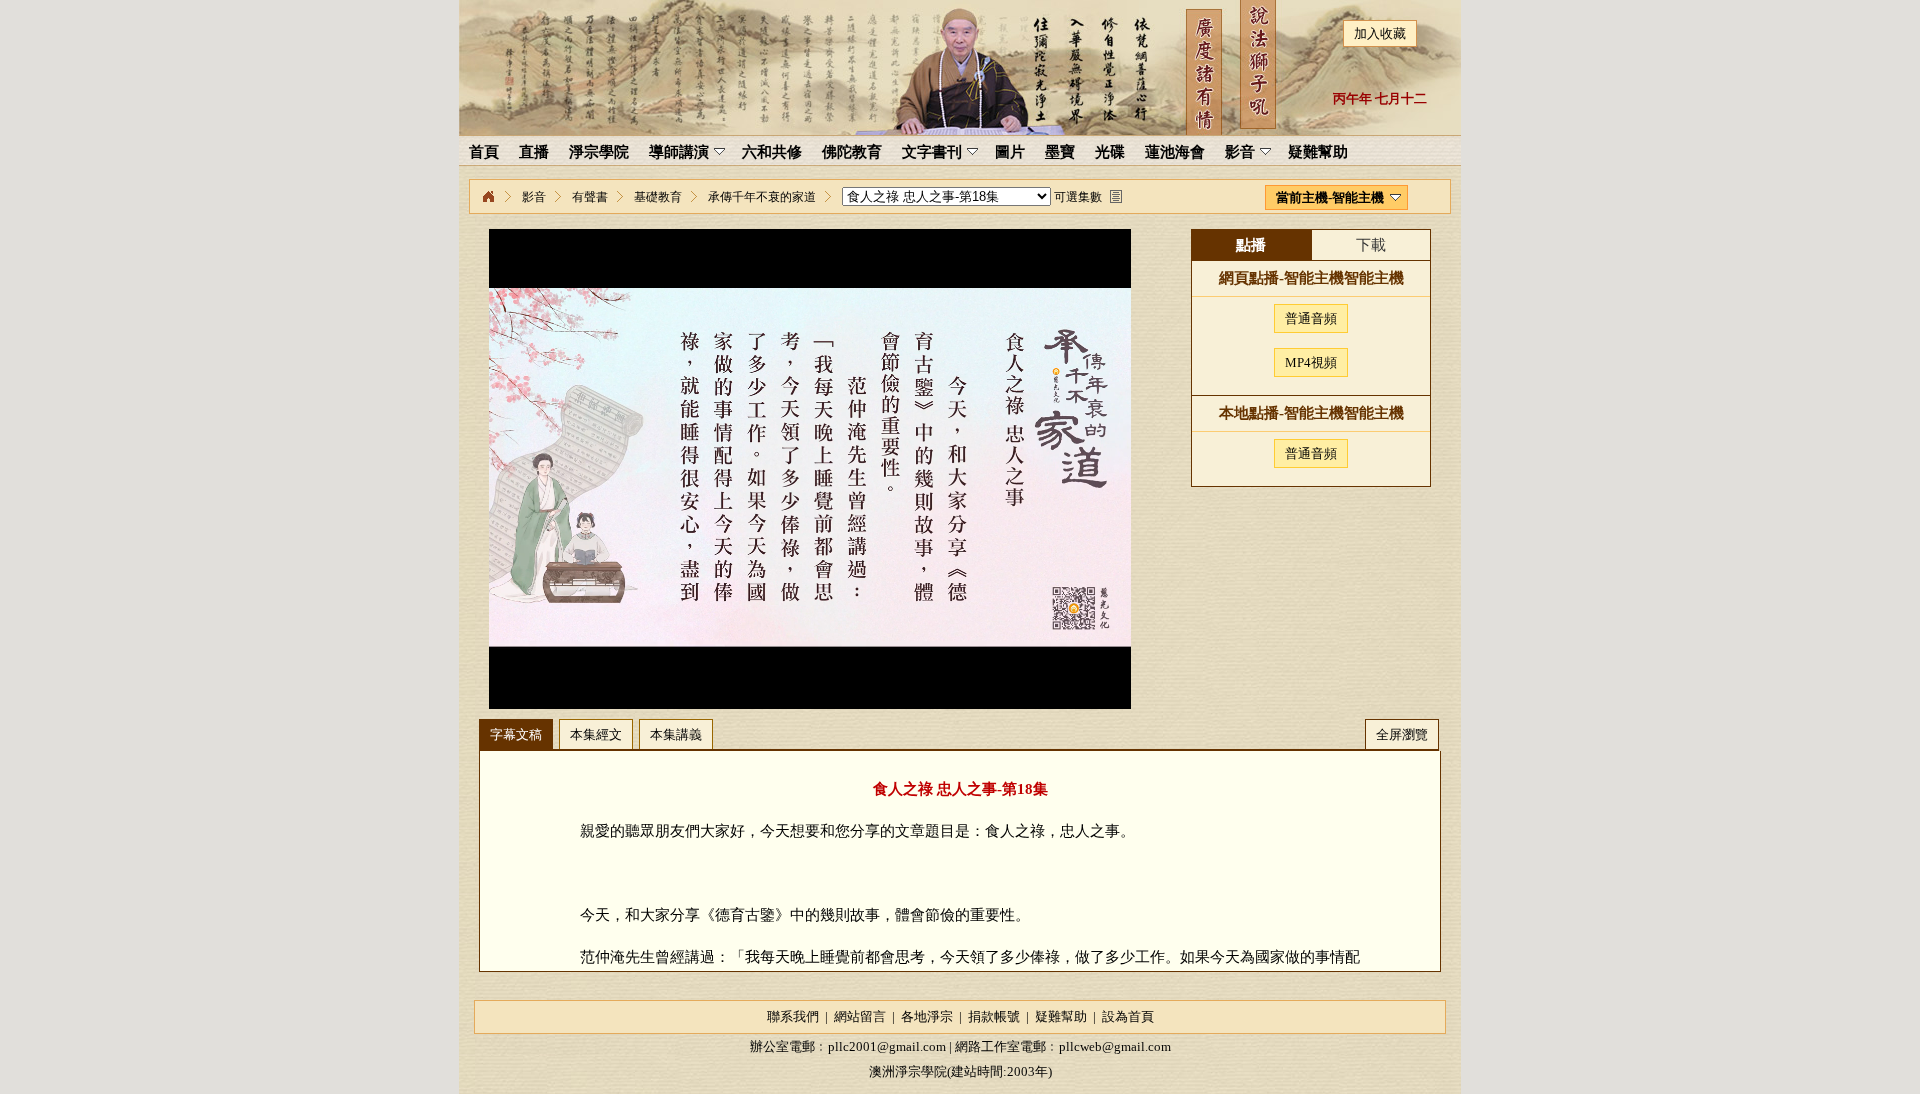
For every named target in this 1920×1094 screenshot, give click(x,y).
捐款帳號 (994, 1016)
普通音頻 (1311, 318)
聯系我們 (793, 1016)
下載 (1371, 245)
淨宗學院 (488, 197)
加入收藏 (1380, 33)
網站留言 (860, 1016)
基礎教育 (658, 197)
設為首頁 (1128, 1016)
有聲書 (590, 197)
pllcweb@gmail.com (1115, 1046)
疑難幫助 (1061, 1016)
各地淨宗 (927, 1016)
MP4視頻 (1311, 362)
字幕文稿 (516, 734)
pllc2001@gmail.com (887, 1046)
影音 (534, 197)
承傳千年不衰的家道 (762, 197)
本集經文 (596, 734)
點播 (1251, 245)
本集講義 (676, 734)
